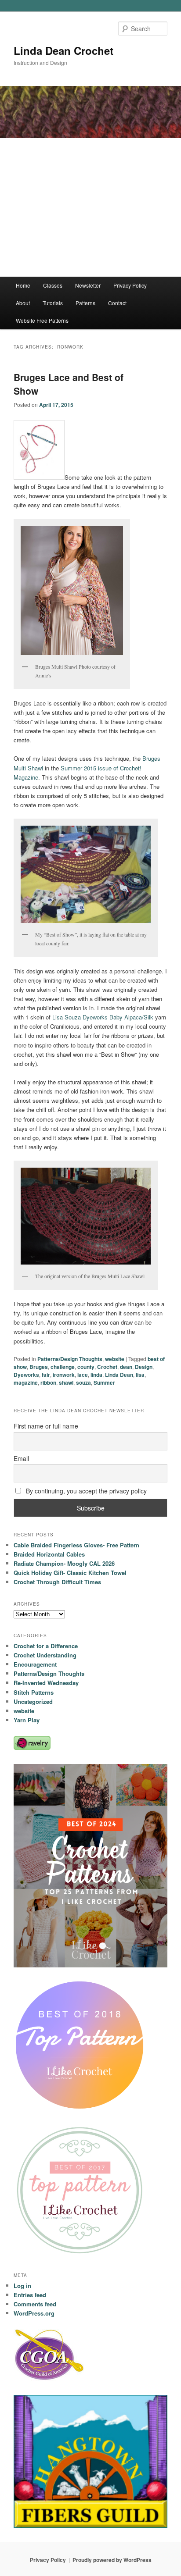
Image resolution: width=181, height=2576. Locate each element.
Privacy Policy (130, 285)
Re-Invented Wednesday (46, 1683)
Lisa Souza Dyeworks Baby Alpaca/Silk (104, 1017)
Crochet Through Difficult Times (57, 1582)
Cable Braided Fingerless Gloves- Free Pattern (76, 1545)
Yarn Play (27, 1720)
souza (83, 1382)
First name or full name (46, 1426)
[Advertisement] (90, 207)
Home (23, 285)
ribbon (48, 1382)
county (86, 1367)
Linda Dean (119, 1375)
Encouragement (35, 1664)
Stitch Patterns (34, 1692)
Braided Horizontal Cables (49, 1554)
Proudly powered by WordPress (112, 2560)
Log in (22, 2286)
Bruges (39, 1367)
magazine (26, 1382)
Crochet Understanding (45, 1655)
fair (46, 1375)
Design (144, 1367)
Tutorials (53, 303)
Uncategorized (33, 1701)
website (115, 1359)
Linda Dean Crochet (63, 50)
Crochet (107, 1367)
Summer (104, 1382)
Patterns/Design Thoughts (70, 1359)
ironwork (64, 1375)
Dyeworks (26, 1375)
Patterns (85, 303)
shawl (66, 1382)
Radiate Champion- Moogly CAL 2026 (64, 1563)
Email (21, 1458)
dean (126, 1367)
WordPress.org (34, 2313)
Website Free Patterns (42, 320)
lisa (140, 1375)
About (23, 303)
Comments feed (35, 2304)
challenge (63, 1367)
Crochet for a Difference (46, 1646)
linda (96, 1375)
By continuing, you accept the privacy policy (85, 1491)
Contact (117, 303)
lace (83, 1375)
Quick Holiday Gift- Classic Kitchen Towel (70, 1573)
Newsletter (88, 285)
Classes (53, 285)
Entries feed (30, 2295)
